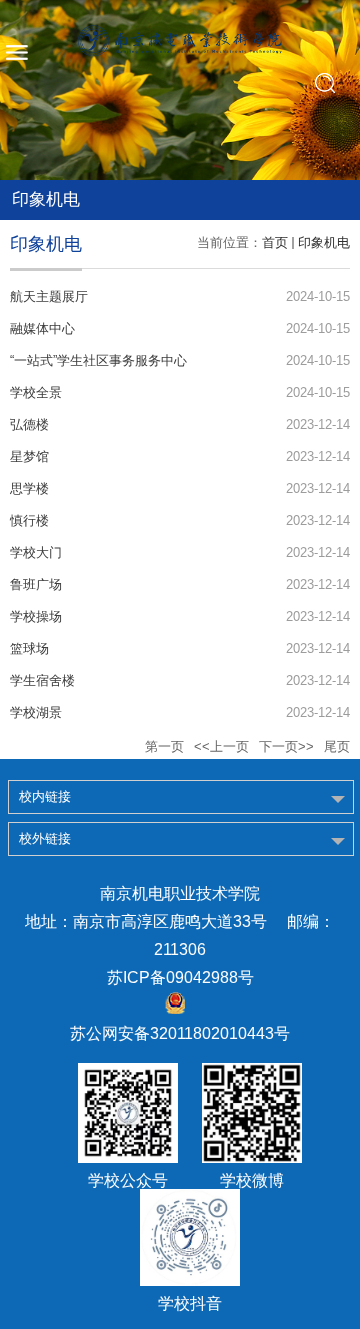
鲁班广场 (36, 584)
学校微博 (252, 1181)
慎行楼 (29, 520)
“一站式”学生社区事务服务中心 (98, 360)
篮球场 (29, 648)
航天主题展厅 (49, 296)
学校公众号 (128, 1181)
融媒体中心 (42, 328)
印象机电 (324, 242)
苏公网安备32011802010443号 (180, 1033)
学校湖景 (36, 712)
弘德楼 (29, 424)
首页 (275, 242)
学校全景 (36, 392)
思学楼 (29, 488)
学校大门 (36, 552)
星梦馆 (29, 456)
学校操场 (36, 616)
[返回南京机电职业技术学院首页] (180, 41)
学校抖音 (190, 1304)
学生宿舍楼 (42, 680)
